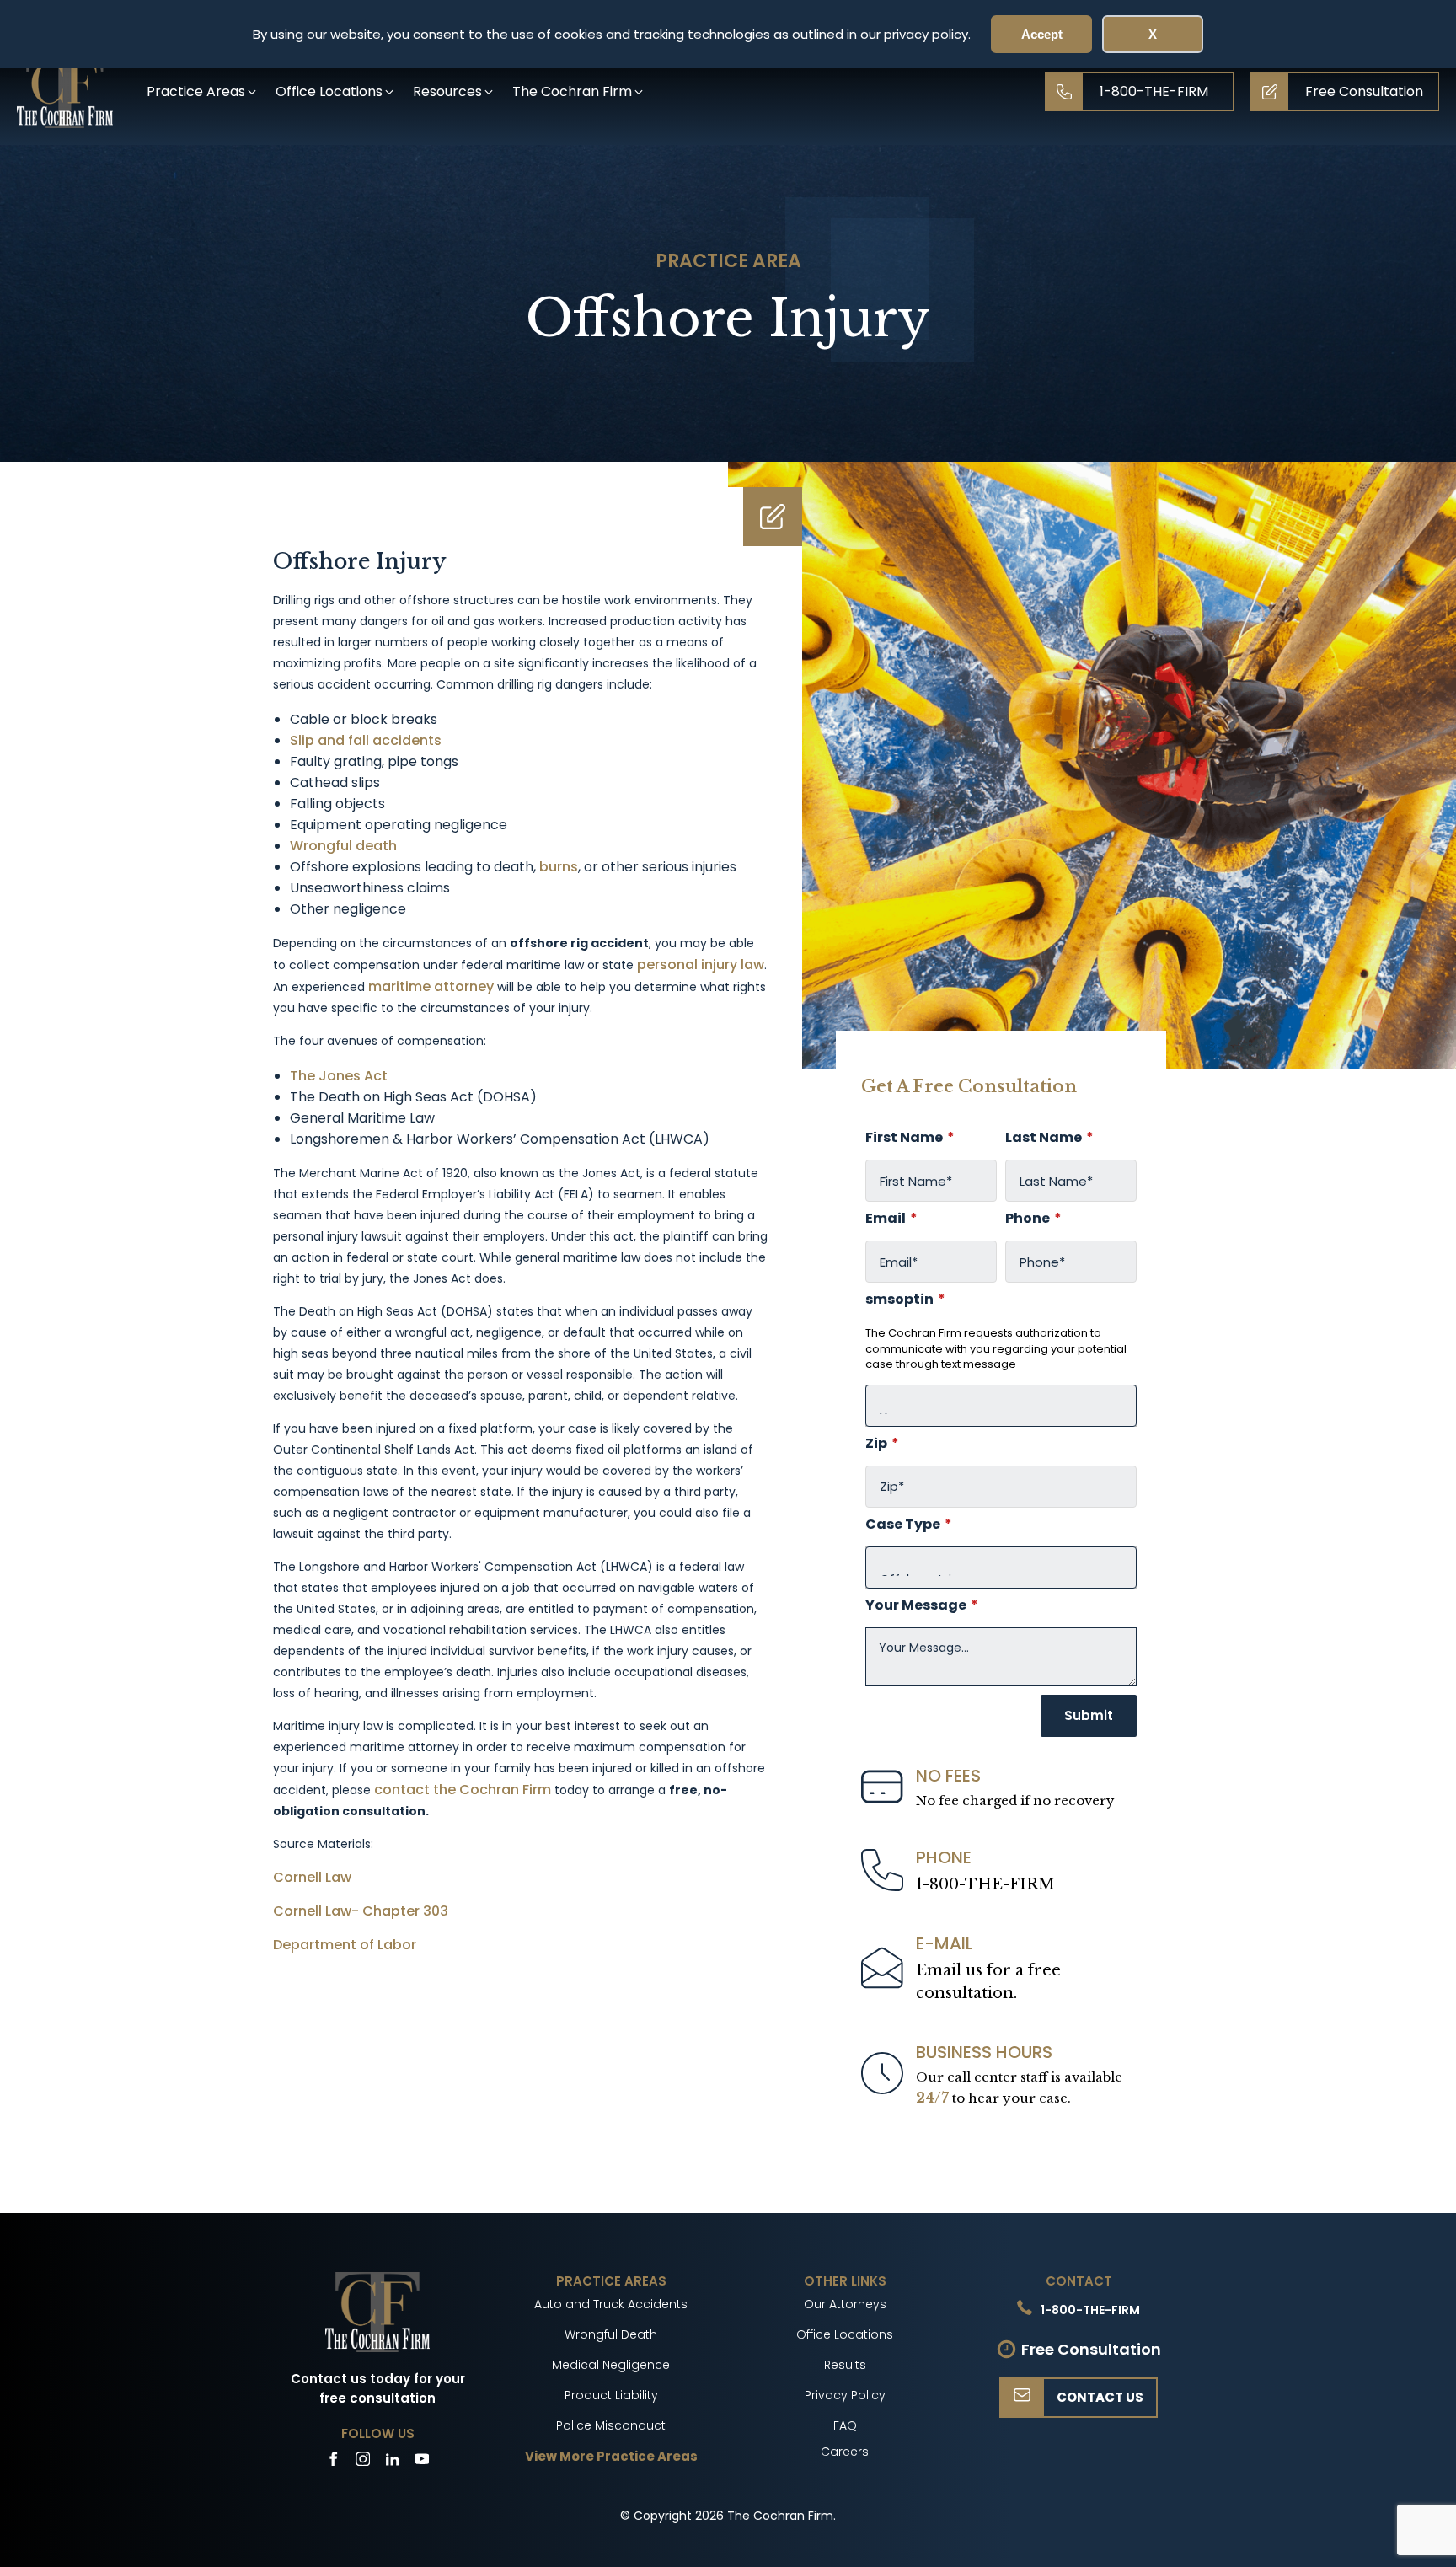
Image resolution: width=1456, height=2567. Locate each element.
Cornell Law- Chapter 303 (361, 1911)
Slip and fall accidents (366, 740)
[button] (203, 91)
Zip (882, 1444)
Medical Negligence (611, 2365)
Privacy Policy (845, 2395)
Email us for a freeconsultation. (988, 1982)
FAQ (845, 2425)
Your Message (922, 1605)
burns (559, 867)
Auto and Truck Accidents (611, 2304)
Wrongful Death (611, 2334)
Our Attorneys (845, 2304)
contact (402, 1790)
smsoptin (905, 1300)
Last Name (1049, 1138)
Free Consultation (1091, 2349)
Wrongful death (343, 846)
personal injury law (701, 965)
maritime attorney (431, 986)
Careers (845, 2452)
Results (845, 2365)
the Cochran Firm (494, 1790)
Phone (1033, 1219)
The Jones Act (339, 1076)
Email (891, 1219)
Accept (1042, 34)
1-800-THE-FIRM (985, 1884)
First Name (910, 1138)
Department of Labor (345, 1945)
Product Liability (611, 2395)
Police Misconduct (611, 2425)
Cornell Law (312, 1877)
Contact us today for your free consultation (378, 2388)
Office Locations (845, 2334)
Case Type (909, 1525)
